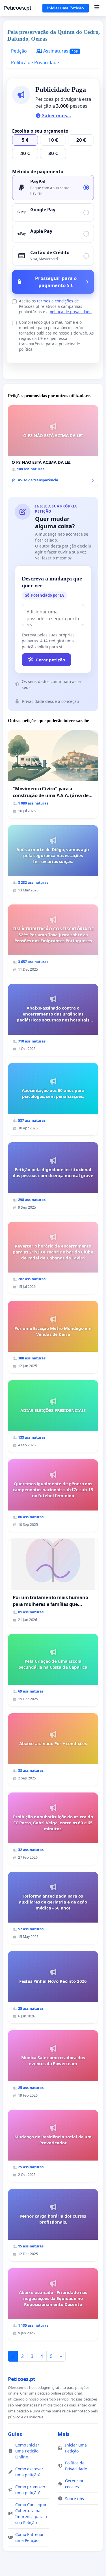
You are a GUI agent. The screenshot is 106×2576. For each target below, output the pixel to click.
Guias (15, 2434)
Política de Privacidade (35, 62)
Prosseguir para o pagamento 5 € (56, 282)
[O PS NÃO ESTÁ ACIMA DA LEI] (53, 446)
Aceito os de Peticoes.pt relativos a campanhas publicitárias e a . (56, 306)
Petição (19, 51)
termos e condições (55, 301)
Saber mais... (56, 116)
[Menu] (97, 8)
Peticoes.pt (17, 8)
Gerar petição (50, 660)
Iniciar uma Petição (66, 8)
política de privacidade (71, 312)
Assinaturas (60, 51)
